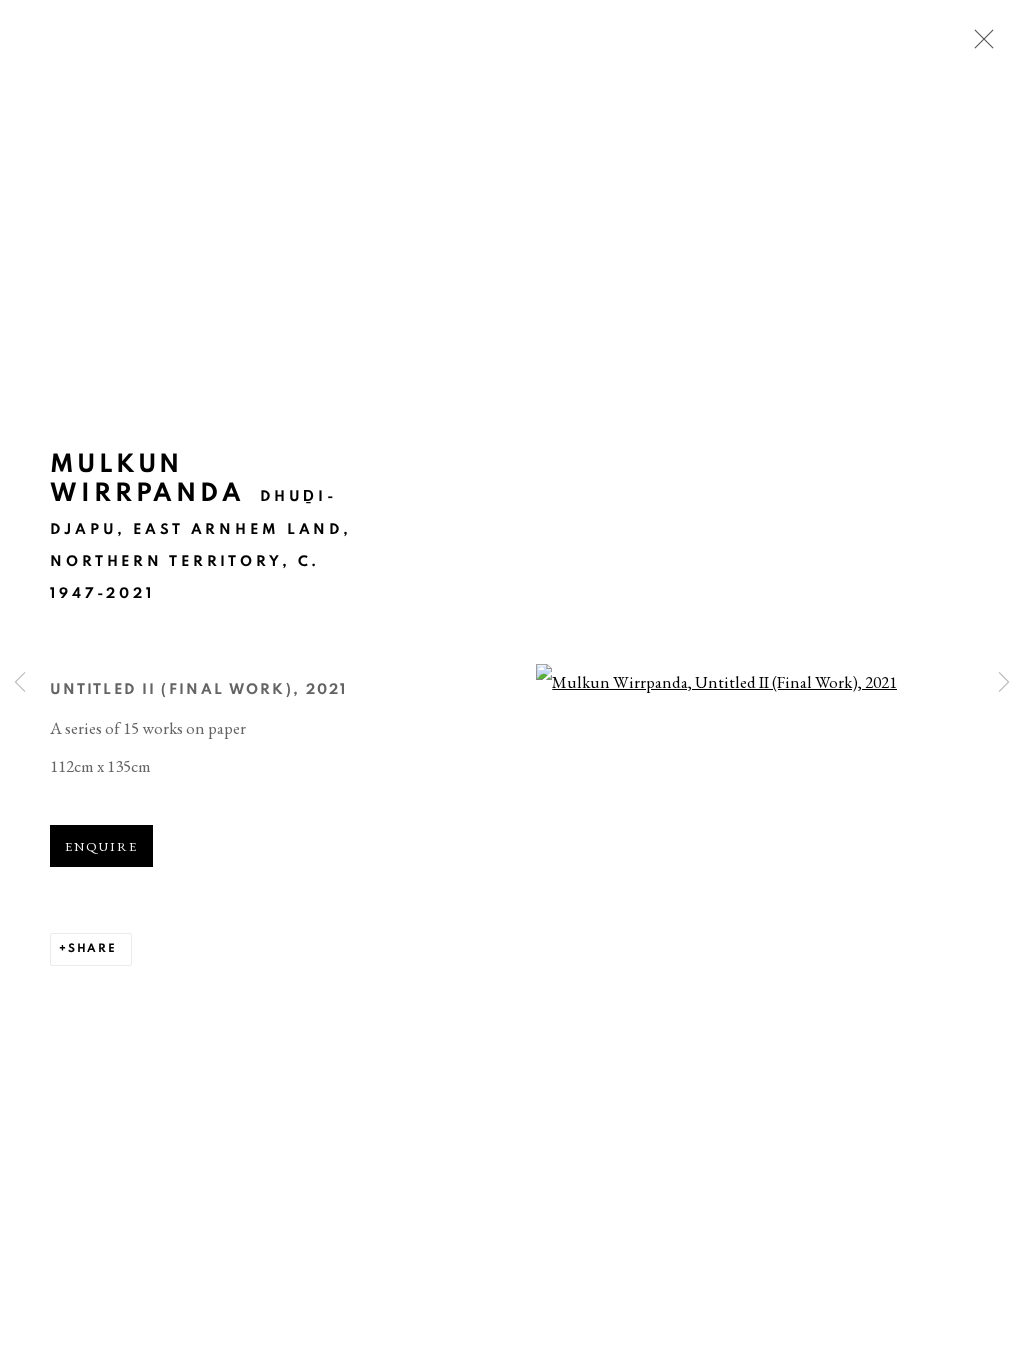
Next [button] (1004, 683)
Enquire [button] (101, 846)
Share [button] (92, 948)
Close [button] (979, 45)
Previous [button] (20, 683)
